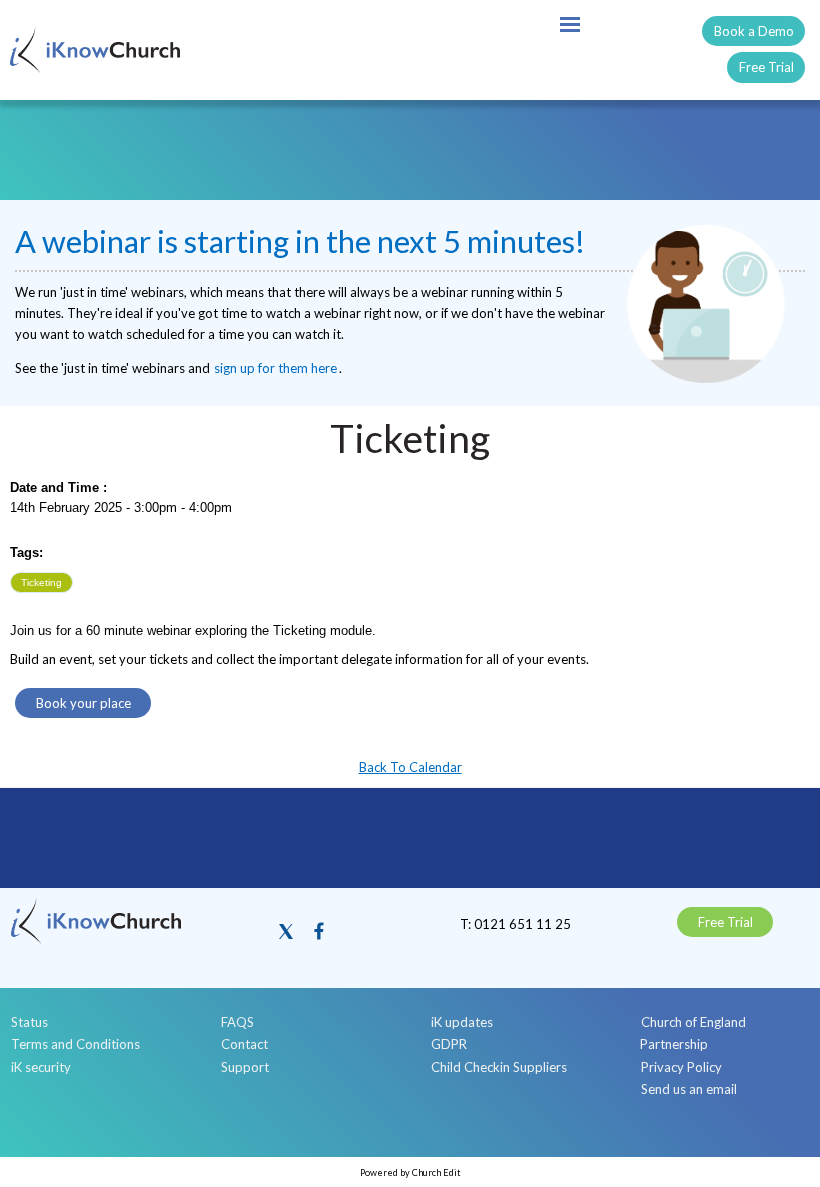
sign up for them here (275, 368)
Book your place (83, 703)
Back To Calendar (410, 767)
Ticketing (41, 582)
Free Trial (766, 67)
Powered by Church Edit (410, 1172)
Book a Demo (754, 31)
